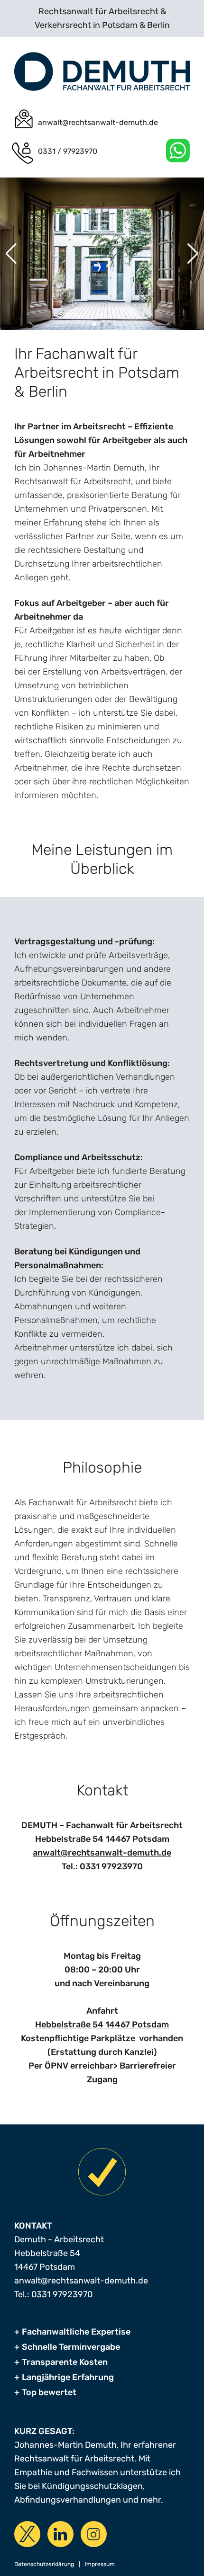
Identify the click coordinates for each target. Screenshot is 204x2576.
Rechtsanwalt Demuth (102, 71)
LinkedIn (60, 2534)
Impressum (100, 2564)
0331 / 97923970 (68, 151)
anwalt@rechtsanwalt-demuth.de (98, 122)
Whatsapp (178, 151)
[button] (94, 324)
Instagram (94, 2534)
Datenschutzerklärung (44, 2564)
